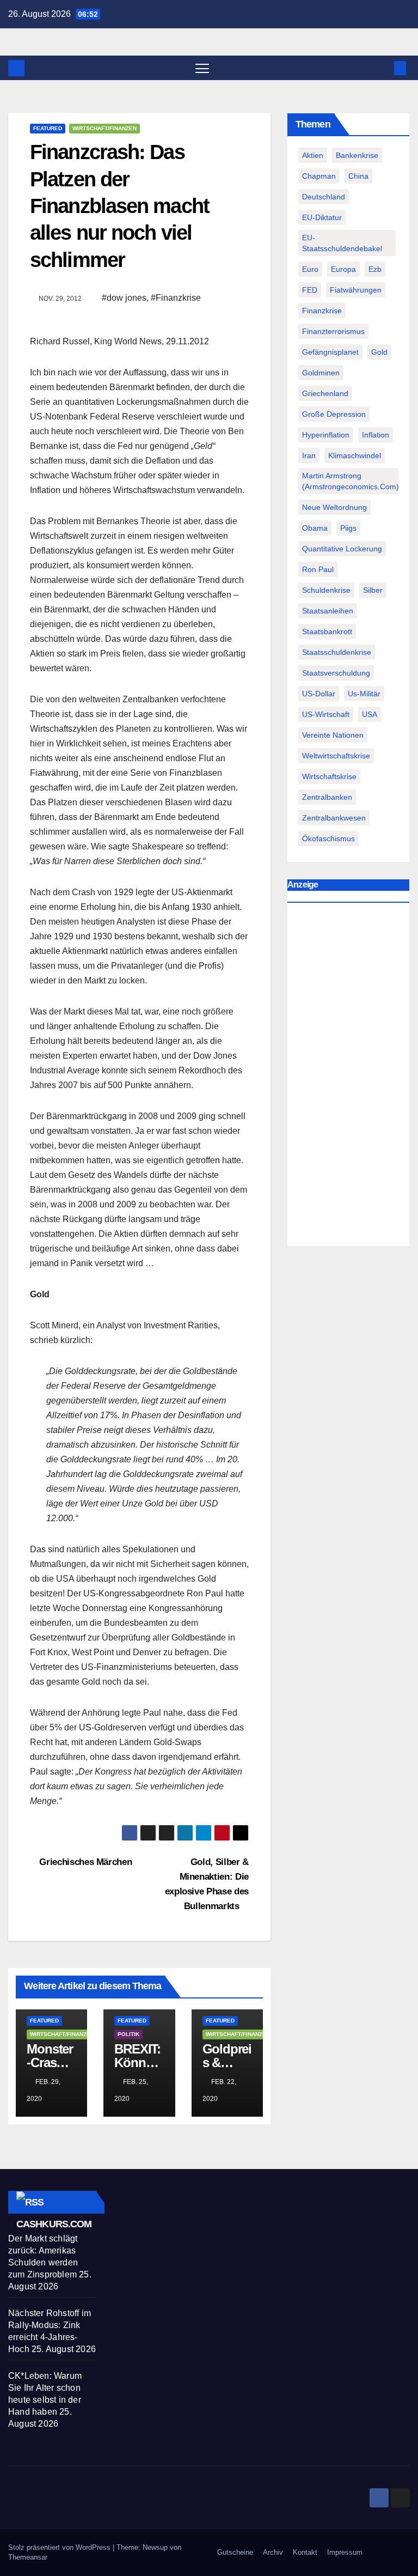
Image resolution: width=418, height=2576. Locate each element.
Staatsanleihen (328, 611)
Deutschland (324, 197)
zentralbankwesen (334, 818)
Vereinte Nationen (333, 735)
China (358, 176)
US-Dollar (319, 694)
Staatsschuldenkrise (337, 652)
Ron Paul (318, 569)
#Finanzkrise (176, 298)
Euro (310, 269)
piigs (348, 528)
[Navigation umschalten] (202, 68)
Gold (379, 352)
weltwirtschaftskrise (336, 756)
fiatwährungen (356, 290)
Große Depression (334, 414)
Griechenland (325, 393)
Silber (373, 590)
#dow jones (124, 298)
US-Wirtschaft (326, 714)
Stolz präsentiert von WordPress (60, 2547)
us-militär (364, 694)
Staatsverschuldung (336, 673)
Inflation (376, 435)
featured (48, 128)
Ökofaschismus (328, 839)
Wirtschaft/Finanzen (104, 128)
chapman (319, 176)
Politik (128, 2034)
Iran (309, 455)
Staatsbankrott (327, 631)
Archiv (273, 2552)
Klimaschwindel (355, 455)
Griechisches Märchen (84, 1862)
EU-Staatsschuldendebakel (342, 243)
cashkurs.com (54, 2224)
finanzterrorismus (333, 331)
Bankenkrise (357, 155)
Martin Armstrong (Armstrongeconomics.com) (351, 481)
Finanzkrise (322, 311)
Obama (315, 528)
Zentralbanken (327, 797)
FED (310, 290)
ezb (375, 269)
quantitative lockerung (342, 549)
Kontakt (305, 2552)
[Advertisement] (348, 1077)
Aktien (313, 155)
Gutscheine (235, 2552)
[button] (383, 68)
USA (370, 714)
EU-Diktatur (322, 217)
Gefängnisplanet (330, 352)
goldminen (321, 373)
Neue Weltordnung (334, 507)
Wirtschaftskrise (329, 776)
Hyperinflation (326, 435)
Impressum (345, 2552)
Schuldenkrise (326, 590)
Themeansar (28, 2557)
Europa (343, 269)
